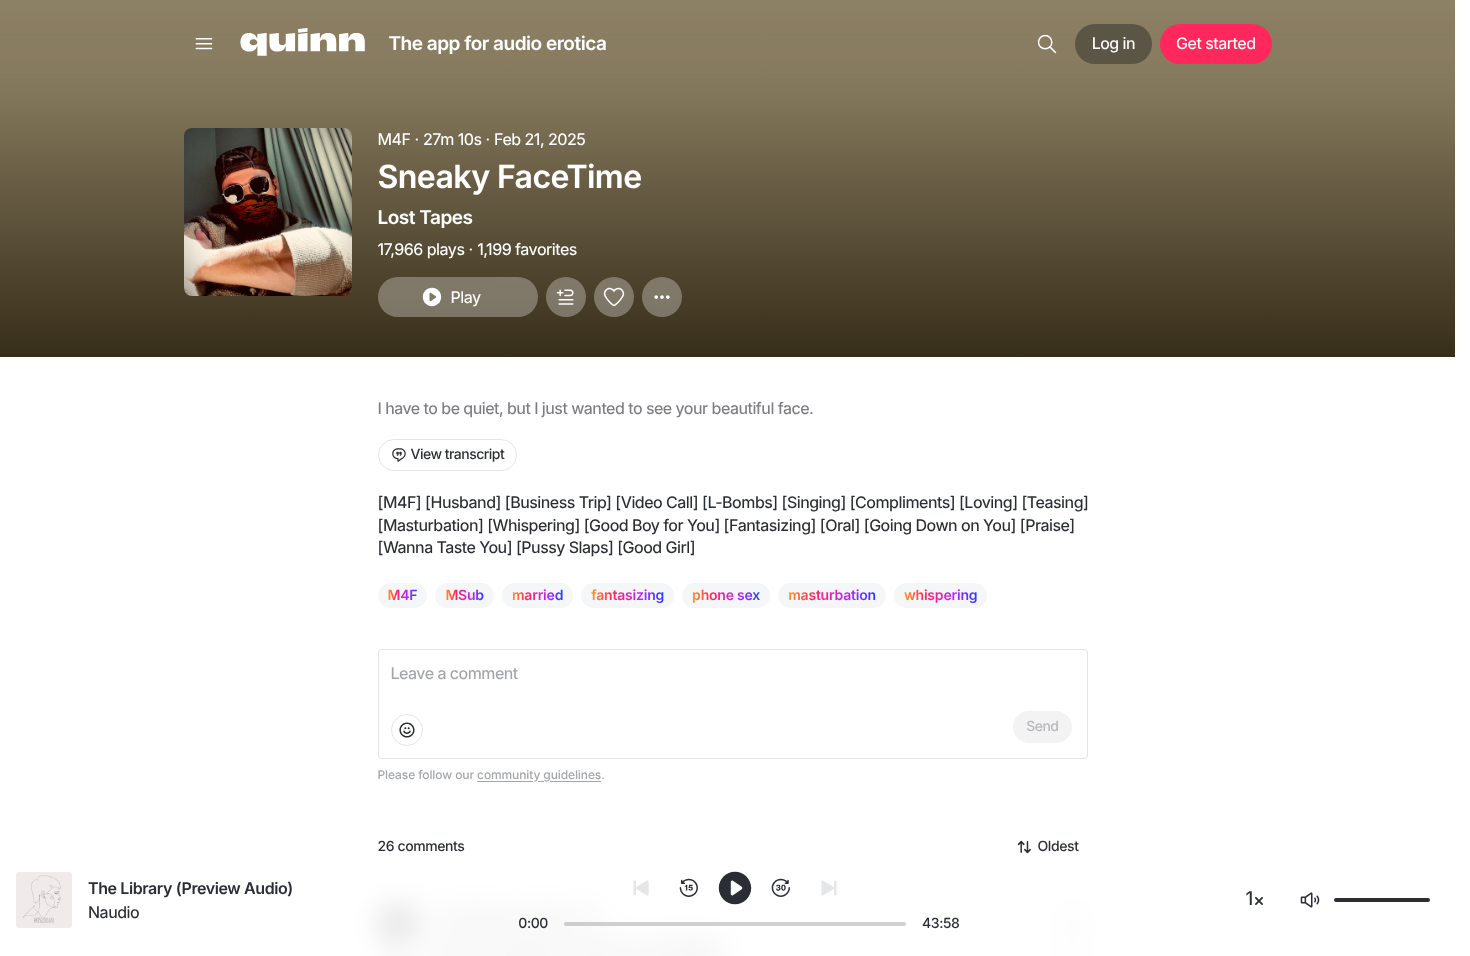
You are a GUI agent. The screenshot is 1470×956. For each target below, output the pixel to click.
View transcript (458, 454)
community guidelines (539, 774)
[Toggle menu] (204, 44)
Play (465, 297)
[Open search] (1047, 44)
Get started (1215, 43)
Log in (1113, 43)
